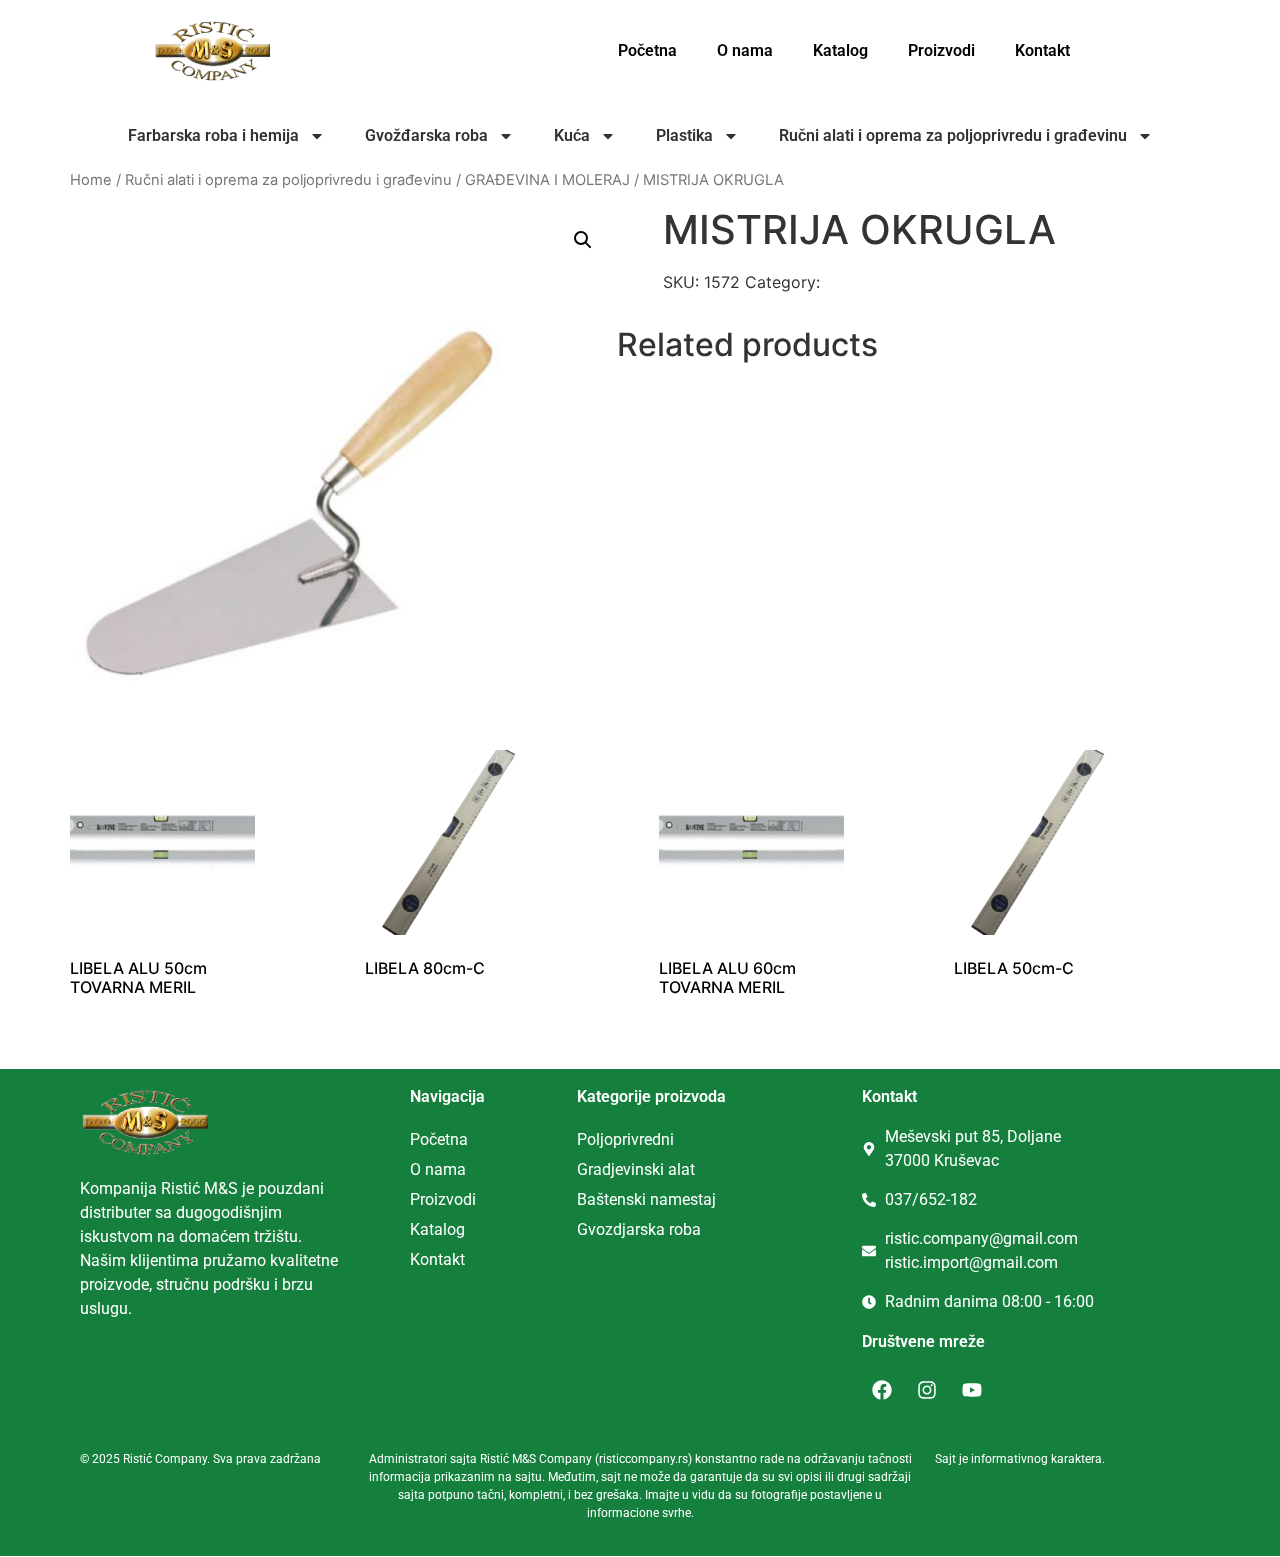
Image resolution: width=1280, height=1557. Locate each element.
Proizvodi (941, 50)
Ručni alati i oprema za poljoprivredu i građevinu (953, 135)
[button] (583, 240)
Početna (647, 50)
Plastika (684, 135)
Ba (586, 1199)
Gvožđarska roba (426, 135)
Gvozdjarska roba (639, 1229)
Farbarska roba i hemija (213, 135)
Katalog (840, 50)
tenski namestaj (660, 1199)
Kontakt (1042, 50)
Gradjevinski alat (636, 1169)
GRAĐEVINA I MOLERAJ (547, 180)
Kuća (572, 135)
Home (91, 180)
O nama (745, 50)
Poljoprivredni (625, 1139)
